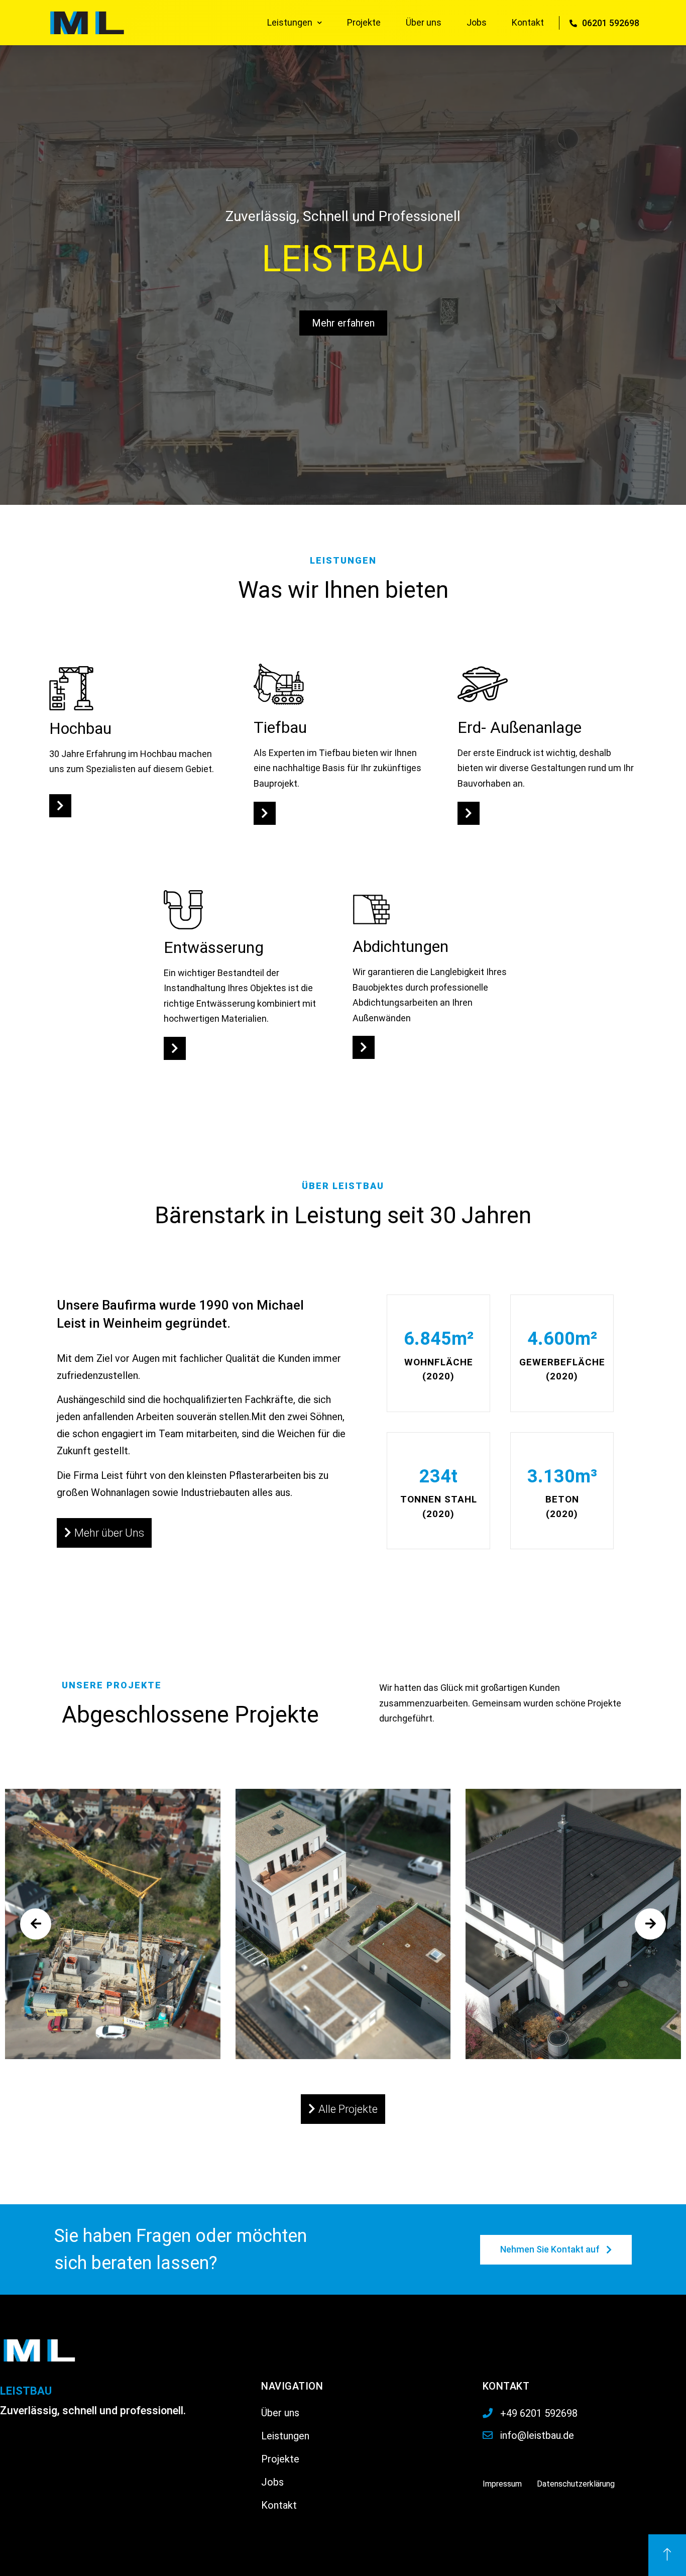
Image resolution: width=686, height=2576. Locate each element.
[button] (60, 806)
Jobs (477, 22)
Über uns (424, 22)
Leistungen (290, 22)
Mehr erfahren (343, 323)
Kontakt (528, 22)
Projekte (364, 22)
